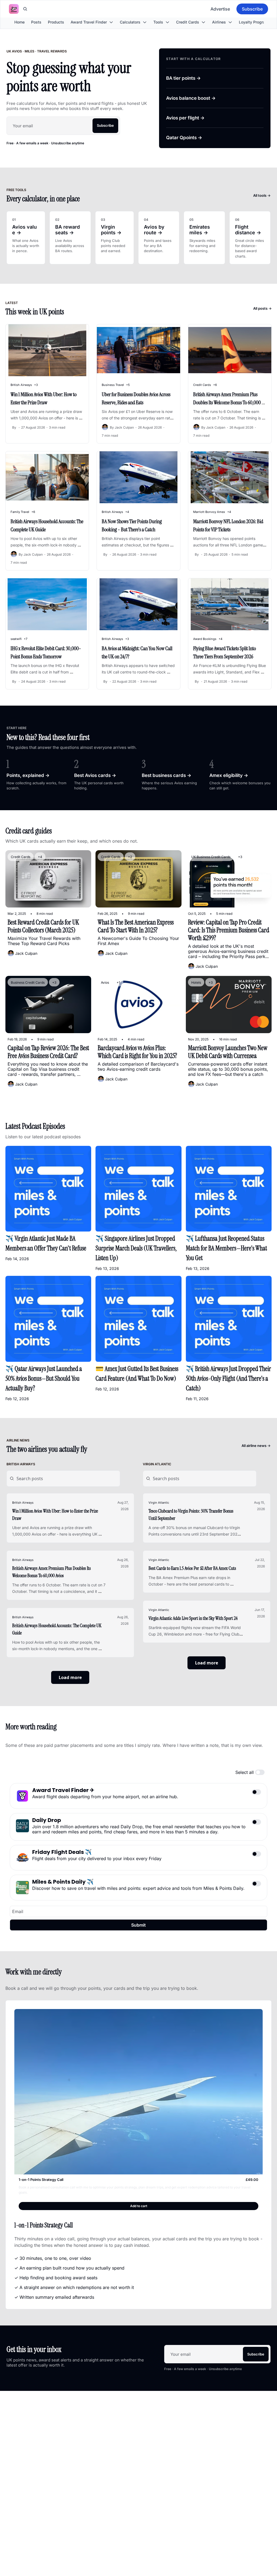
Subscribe (105, 125)
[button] (138, 2206)
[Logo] (14, 9)
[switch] (260, 1772)
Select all (245, 1772)
